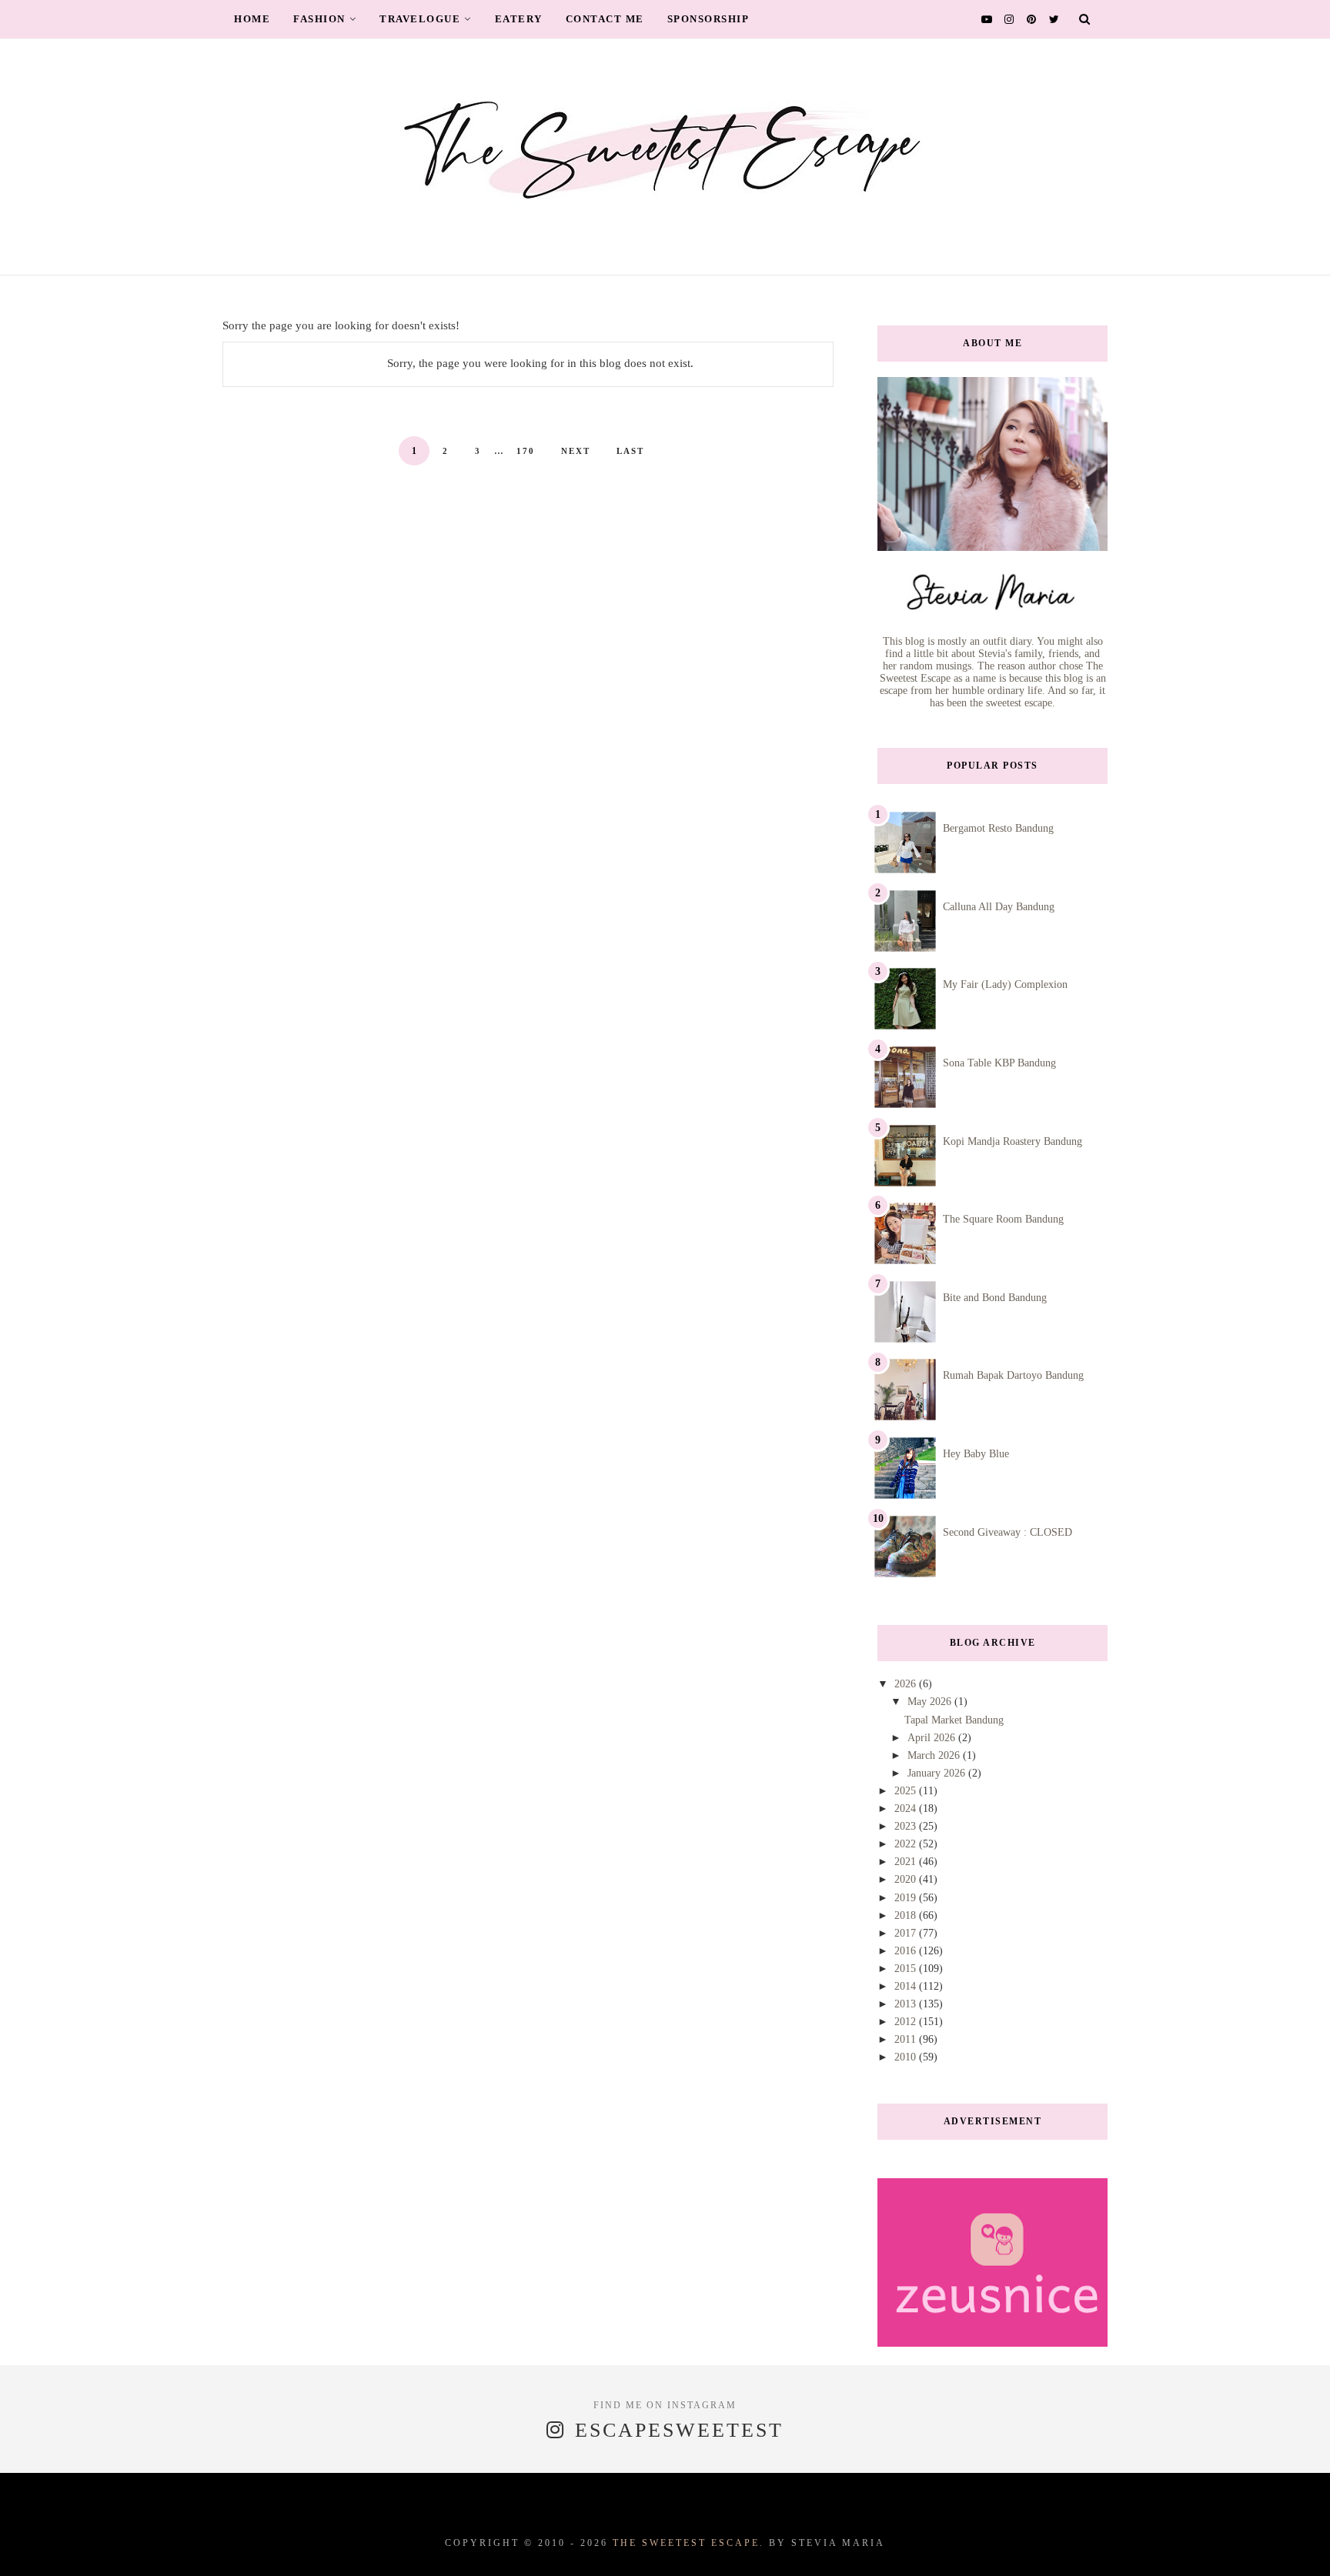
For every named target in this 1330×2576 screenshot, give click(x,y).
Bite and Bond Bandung (995, 1298)
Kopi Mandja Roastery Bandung (1013, 1141)
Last (630, 451)
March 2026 (935, 1755)
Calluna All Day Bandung (999, 907)
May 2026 (931, 1702)
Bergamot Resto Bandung (998, 828)
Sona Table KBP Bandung (999, 1063)
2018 (907, 1915)
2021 (907, 1862)
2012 (907, 2022)
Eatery (519, 19)
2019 (907, 1898)
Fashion (319, 19)
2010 (907, 2057)
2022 (907, 1844)
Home (252, 19)
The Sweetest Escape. (688, 2543)
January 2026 (938, 1773)
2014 (907, 1986)
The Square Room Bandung (1003, 1219)
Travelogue (420, 19)
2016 (907, 1951)
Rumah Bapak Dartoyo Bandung (1013, 1375)
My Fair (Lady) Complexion (1005, 984)
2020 (907, 1879)
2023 (907, 1826)
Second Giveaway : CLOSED (1008, 1532)
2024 (907, 1809)
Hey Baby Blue (976, 1454)
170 (526, 451)
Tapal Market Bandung (954, 1720)
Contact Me (605, 19)
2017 (907, 1933)
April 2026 (933, 1738)
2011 (907, 2039)
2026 (907, 1684)
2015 (907, 1969)
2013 (907, 2004)
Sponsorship (708, 19)
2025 (907, 1791)
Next (576, 451)
